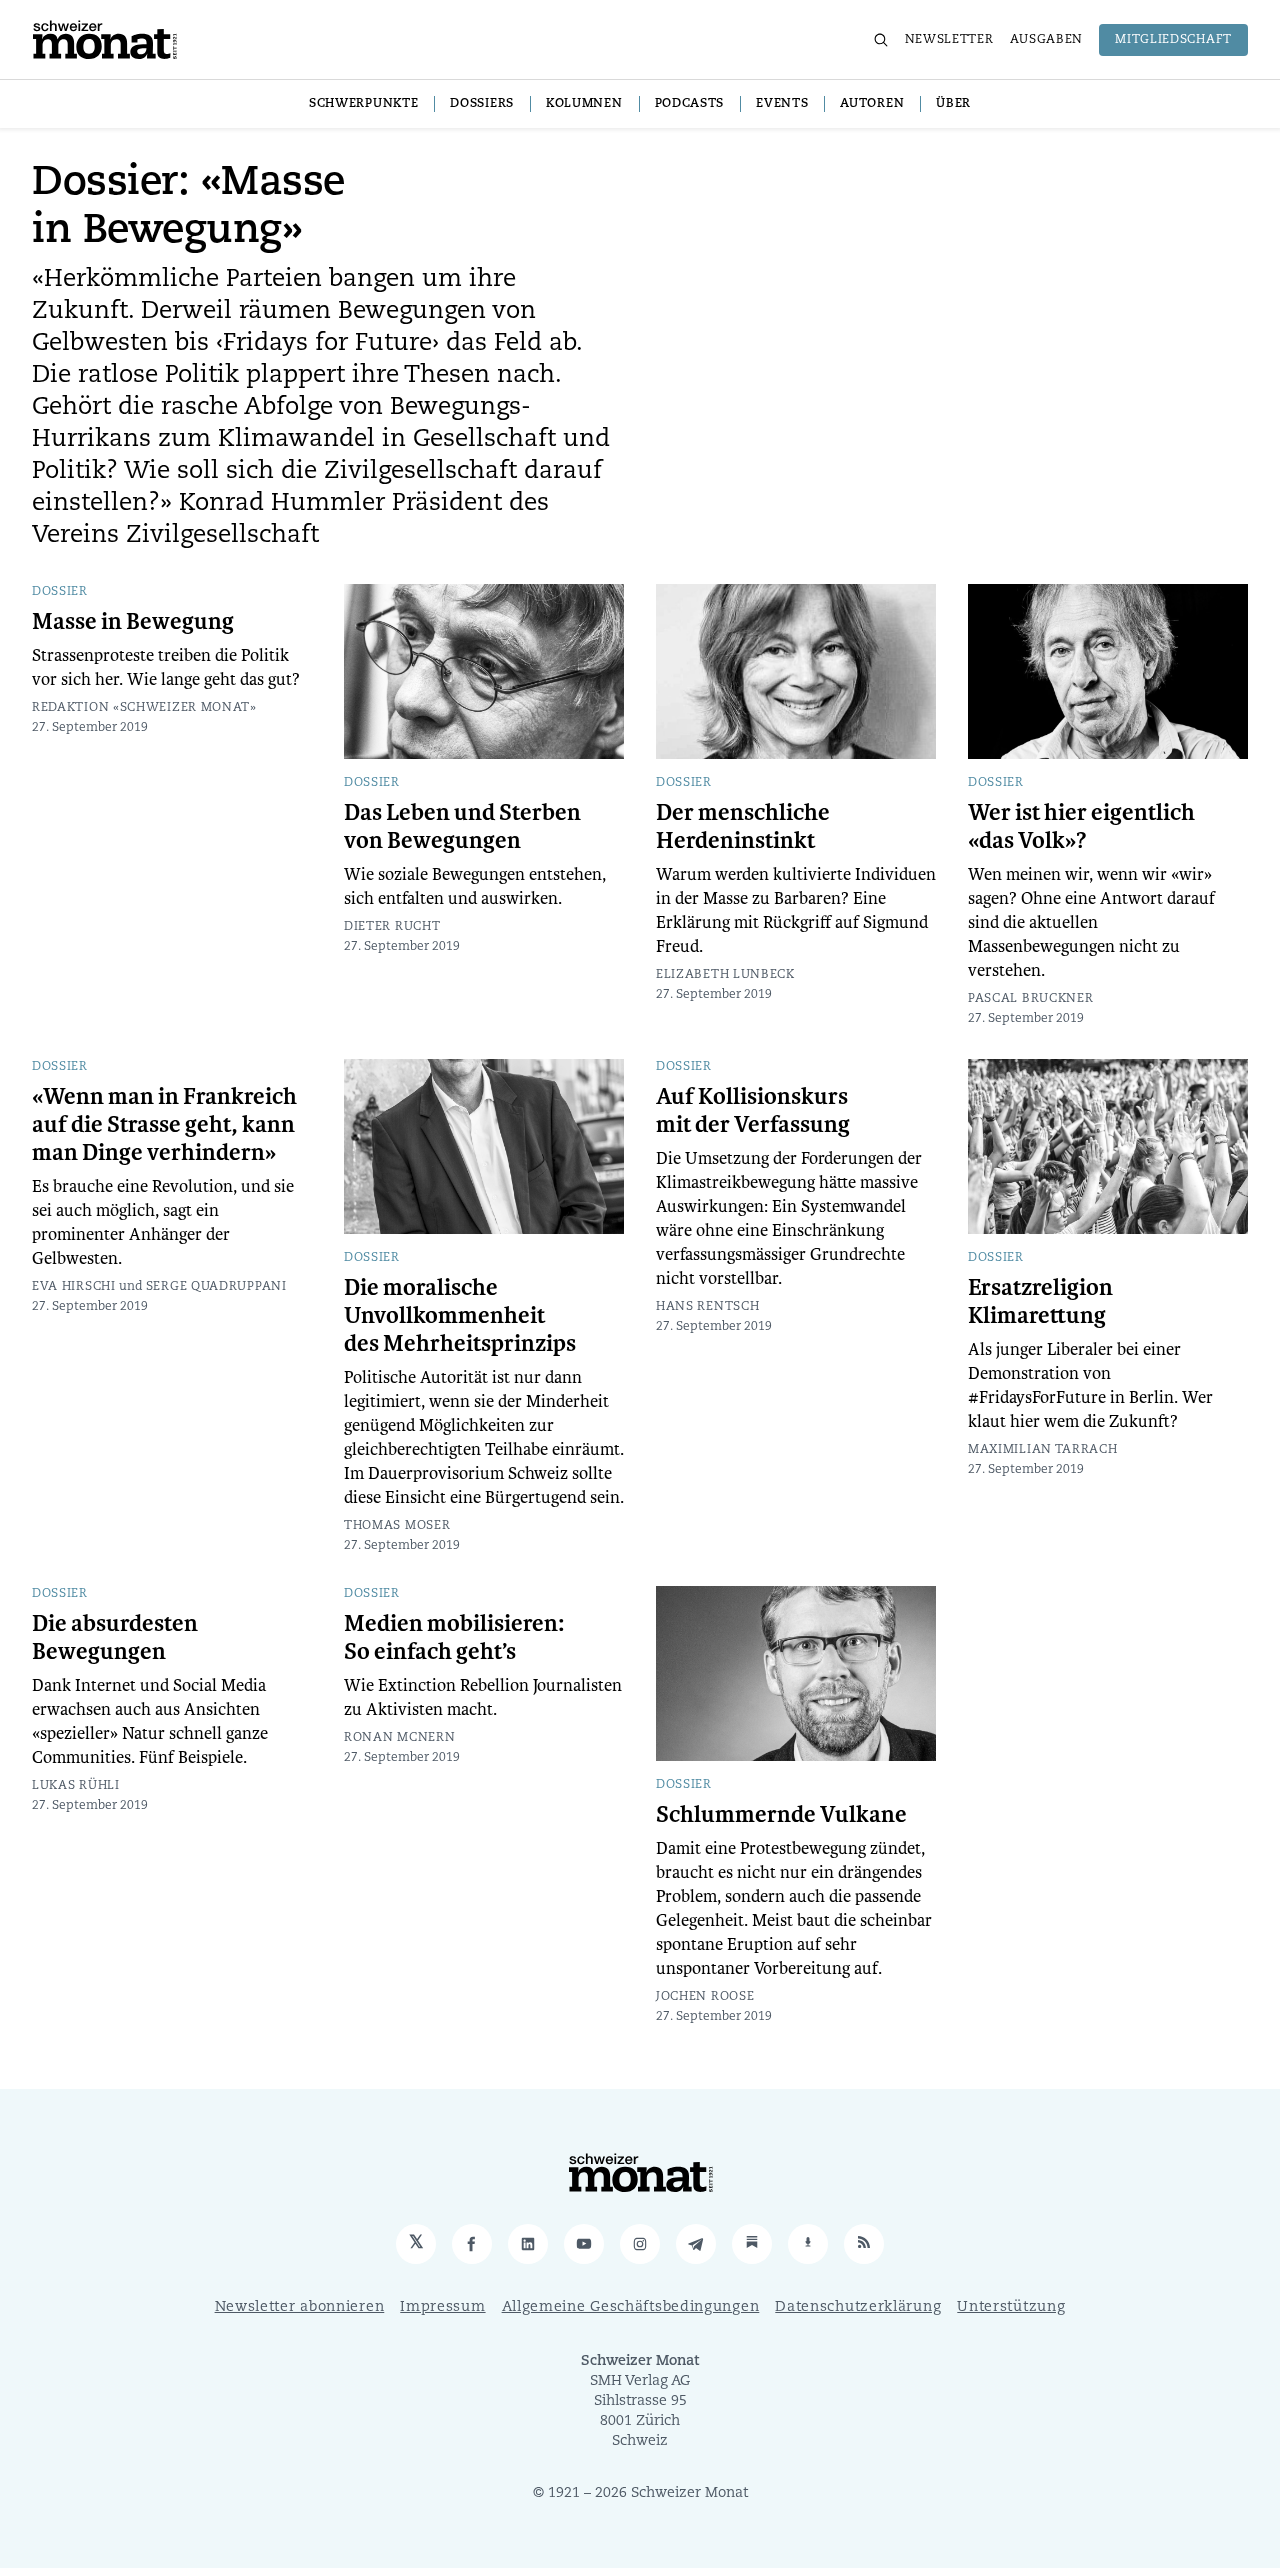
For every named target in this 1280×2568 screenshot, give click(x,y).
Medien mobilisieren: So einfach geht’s (454, 1638)
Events (782, 104)
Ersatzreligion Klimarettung (1040, 1302)
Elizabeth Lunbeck (725, 975)
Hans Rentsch (707, 1307)
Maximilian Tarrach (1043, 1450)
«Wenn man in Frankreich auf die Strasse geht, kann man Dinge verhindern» (164, 1125)
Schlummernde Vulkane (781, 1815)
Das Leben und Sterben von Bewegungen (462, 827)
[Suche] (881, 40)
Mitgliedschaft (1173, 40)
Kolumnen (584, 104)
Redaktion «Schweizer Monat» (144, 708)
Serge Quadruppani (216, 1287)
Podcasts (690, 104)
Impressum (442, 2307)
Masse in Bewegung (133, 622)
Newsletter (949, 40)
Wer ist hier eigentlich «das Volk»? (1081, 827)
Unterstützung (1011, 2307)
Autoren (872, 104)
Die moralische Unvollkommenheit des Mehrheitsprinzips (460, 1316)
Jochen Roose (705, 1997)
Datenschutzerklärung (858, 2307)
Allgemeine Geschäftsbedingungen (631, 2307)
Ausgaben (1047, 40)
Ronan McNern (399, 1738)
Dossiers (482, 104)
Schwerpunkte (363, 104)
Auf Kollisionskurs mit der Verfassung (753, 1111)
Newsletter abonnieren (300, 2307)
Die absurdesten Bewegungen (115, 1638)
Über (953, 104)
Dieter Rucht (392, 927)
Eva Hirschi (74, 1287)
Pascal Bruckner (1031, 999)
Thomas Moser (397, 1526)
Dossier (60, 592)
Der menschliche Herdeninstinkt (743, 827)
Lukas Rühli (76, 1786)
